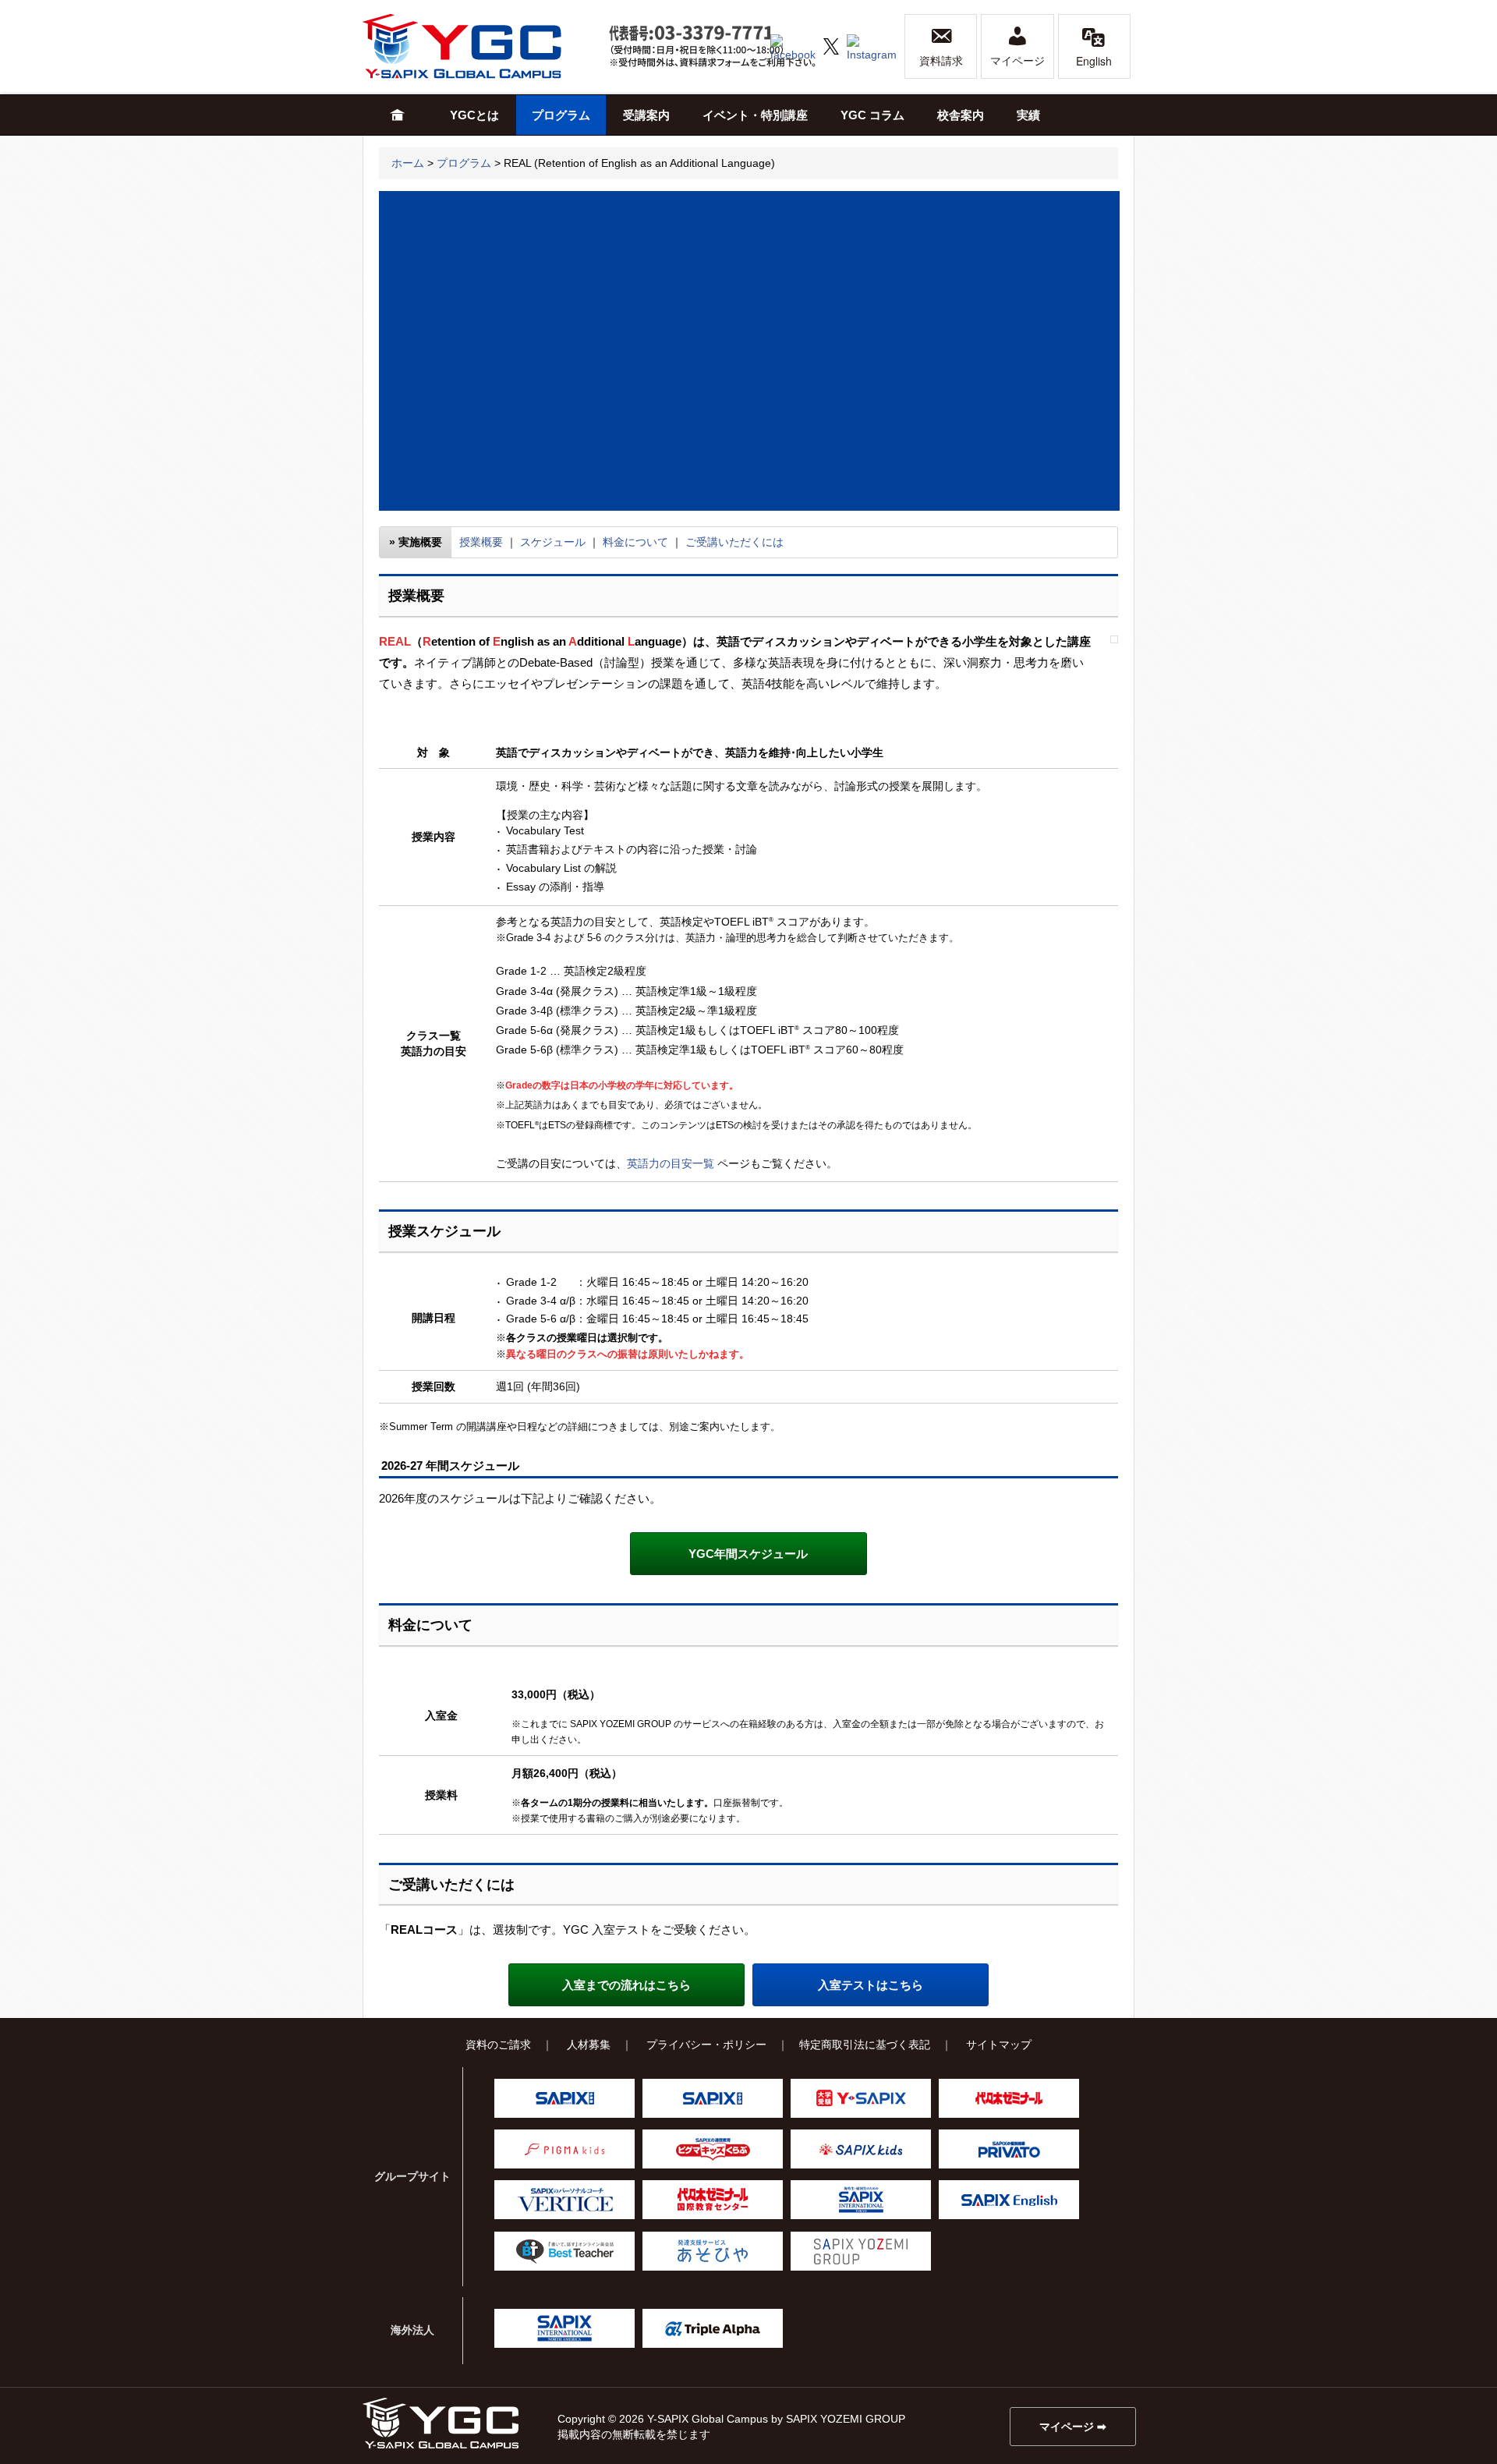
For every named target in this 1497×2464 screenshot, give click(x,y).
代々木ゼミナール (1009, 2098)
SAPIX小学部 (564, 2098)
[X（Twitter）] (831, 45)
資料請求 (941, 61)
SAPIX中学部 (713, 2098)
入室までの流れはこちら (626, 1985)
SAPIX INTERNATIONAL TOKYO (861, 2200)
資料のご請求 (498, 2044)
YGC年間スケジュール (748, 1554)
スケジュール (553, 542)
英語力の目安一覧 (671, 1163)
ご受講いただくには (734, 542)
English (1094, 61)
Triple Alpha (713, 2328)
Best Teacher (564, 2251)
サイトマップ (999, 2044)
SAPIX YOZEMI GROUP (861, 2251)
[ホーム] (398, 115)
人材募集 (589, 2044)
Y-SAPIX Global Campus (480, 46)
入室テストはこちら (871, 1985)
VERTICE (564, 2200)
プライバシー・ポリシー (706, 2044)
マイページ (1017, 61)
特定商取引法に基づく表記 (865, 2044)
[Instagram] (872, 45)
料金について (635, 542)
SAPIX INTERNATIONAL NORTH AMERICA (564, 2328)
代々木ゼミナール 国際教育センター (713, 2200)
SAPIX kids (861, 2149)
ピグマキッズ (564, 2149)
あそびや (713, 2251)
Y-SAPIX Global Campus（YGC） (441, 2423)
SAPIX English (1009, 2200)
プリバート (1009, 2149)
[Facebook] (793, 45)
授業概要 (481, 542)
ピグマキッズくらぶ (713, 2149)
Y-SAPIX (861, 2098)
